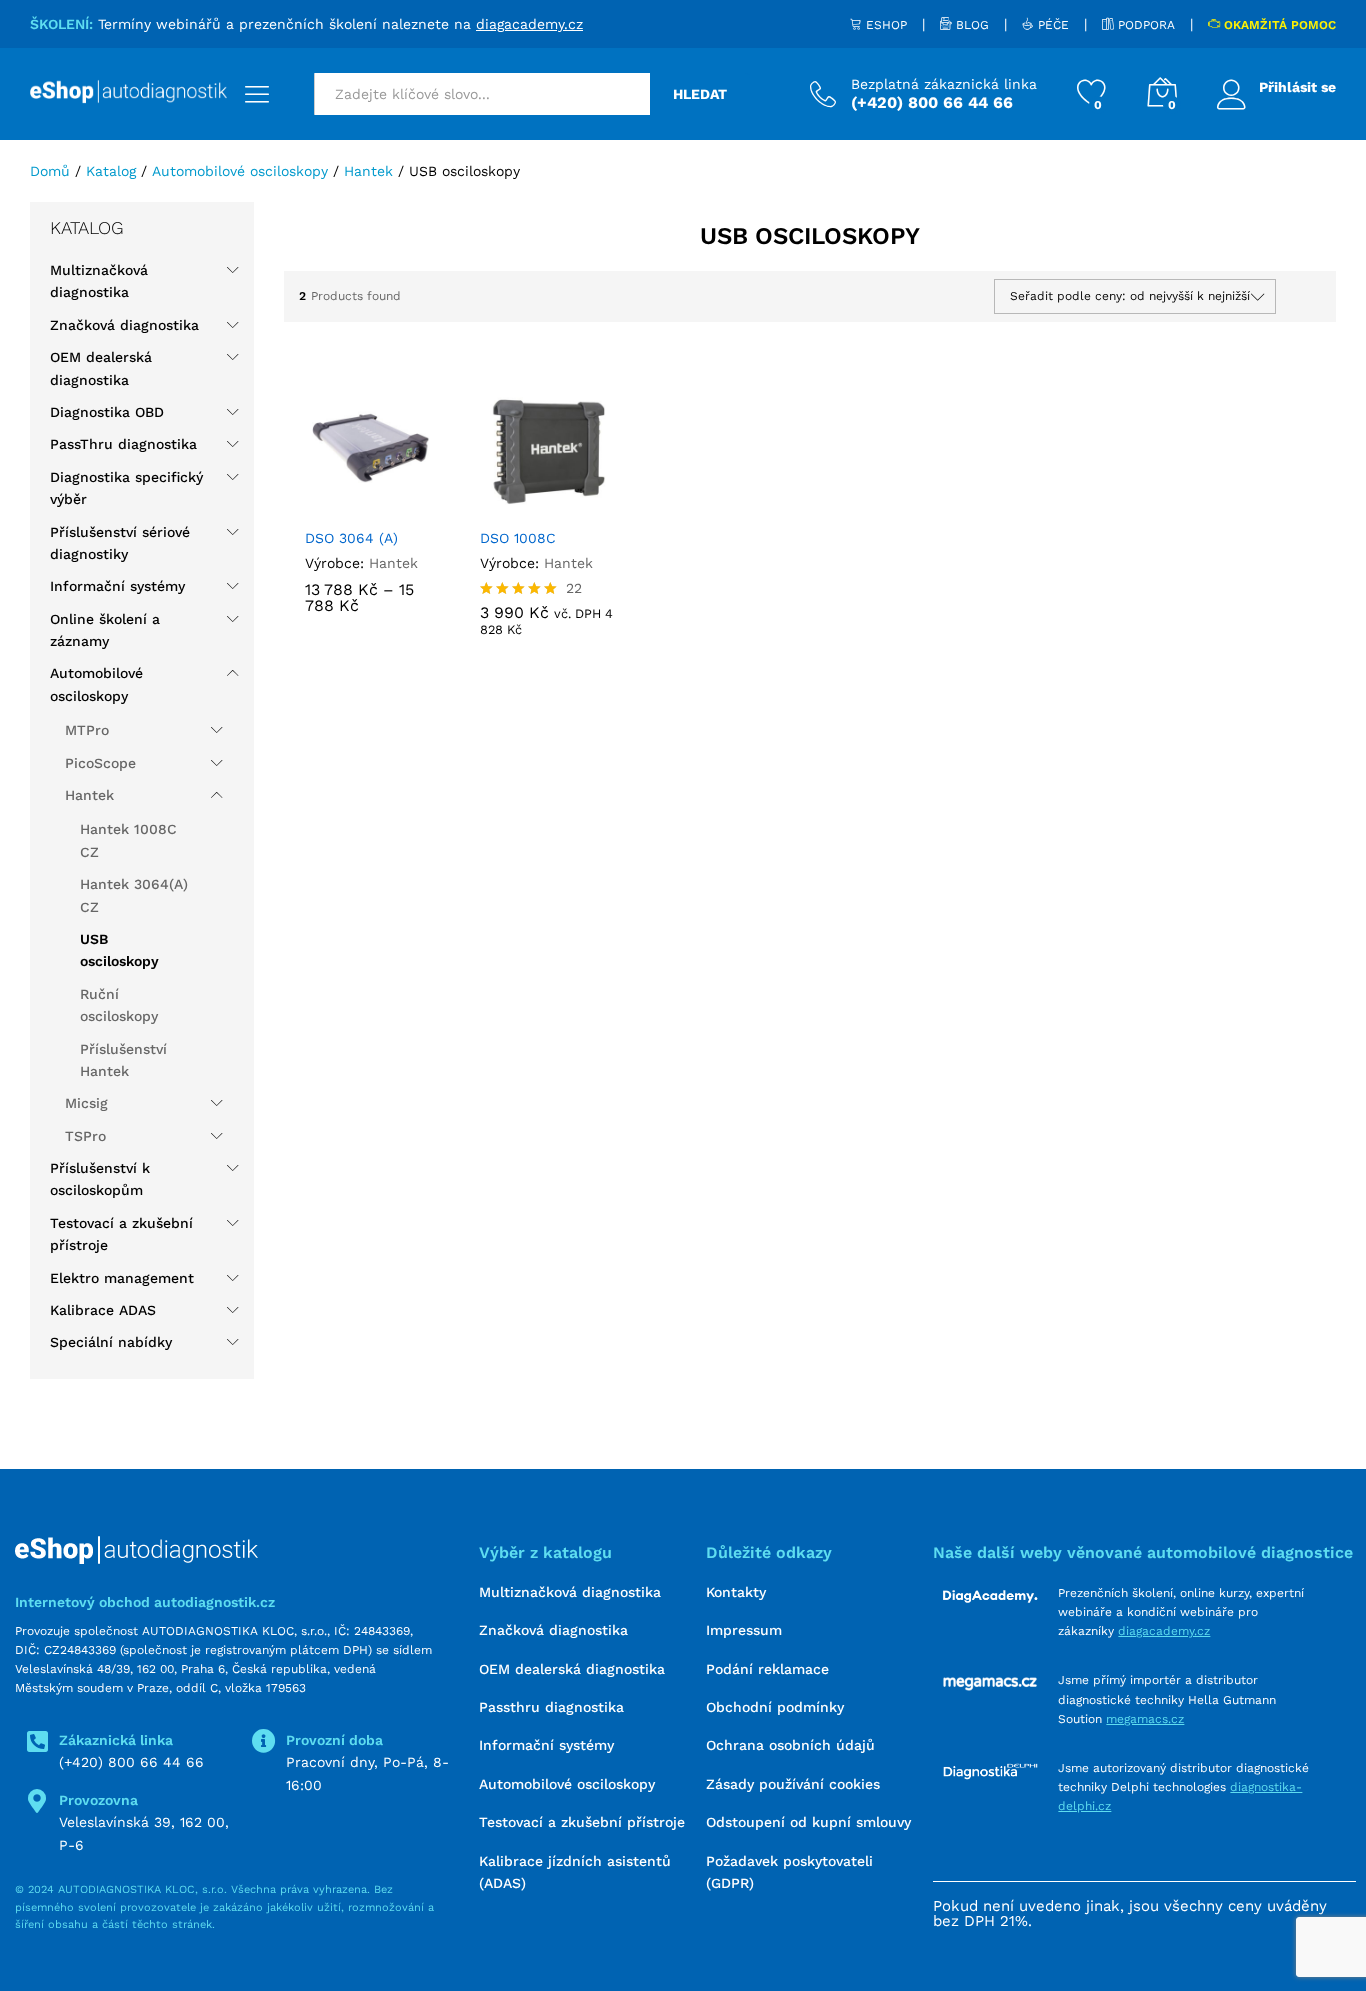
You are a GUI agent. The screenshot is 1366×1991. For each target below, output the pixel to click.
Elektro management (122, 1278)
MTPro (87, 730)
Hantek (393, 563)
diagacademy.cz (529, 24)
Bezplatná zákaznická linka (944, 84)
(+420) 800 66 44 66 (131, 1762)
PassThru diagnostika (123, 444)
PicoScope (100, 763)
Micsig (86, 1103)
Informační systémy (117, 586)
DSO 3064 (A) (351, 538)
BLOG (970, 25)
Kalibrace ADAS (103, 1310)
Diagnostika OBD (107, 412)
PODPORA (1144, 25)
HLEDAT (700, 94)
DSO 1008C (518, 538)
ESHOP (884, 25)
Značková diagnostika (124, 325)
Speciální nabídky (111, 1342)
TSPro (85, 1136)
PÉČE (1051, 25)
